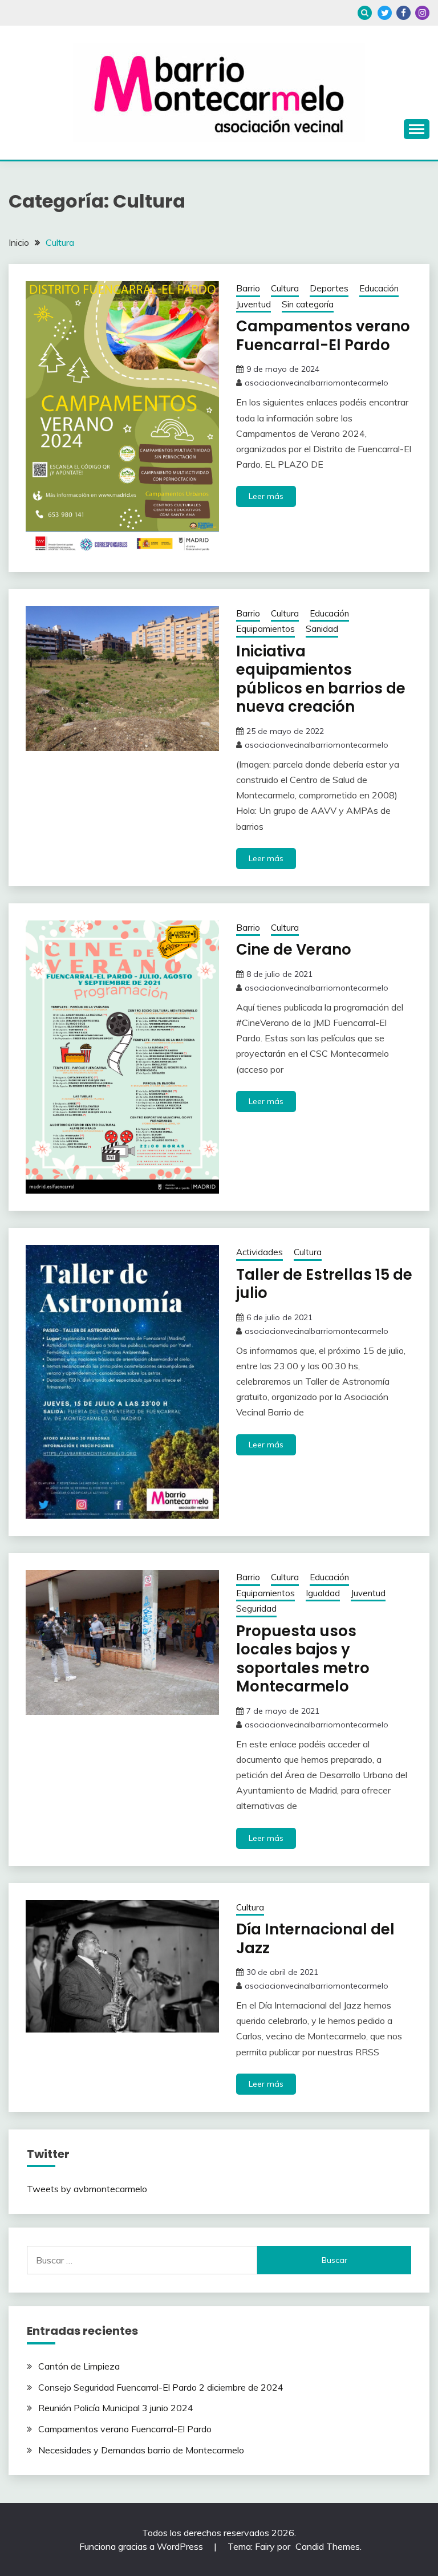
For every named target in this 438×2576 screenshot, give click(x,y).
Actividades (259, 1252)
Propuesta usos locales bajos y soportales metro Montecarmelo (303, 1659)
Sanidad (322, 629)
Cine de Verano (294, 950)
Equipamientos (265, 629)
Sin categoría (308, 304)
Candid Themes (328, 2546)
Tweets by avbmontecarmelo (87, 2189)
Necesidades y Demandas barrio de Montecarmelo (141, 2450)
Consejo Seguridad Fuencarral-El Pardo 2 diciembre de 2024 (161, 2387)
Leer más (266, 496)
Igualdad (323, 1593)
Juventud (254, 304)
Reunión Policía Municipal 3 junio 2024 (116, 2408)
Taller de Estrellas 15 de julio (324, 1284)
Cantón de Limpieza (79, 2366)
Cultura (285, 288)
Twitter (385, 13)
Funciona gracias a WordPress (142, 2546)
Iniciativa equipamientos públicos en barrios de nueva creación (321, 679)
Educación (379, 288)
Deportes (329, 288)
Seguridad (256, 1609)
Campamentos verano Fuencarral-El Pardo (323, 336)
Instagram (422, 13)
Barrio (248, 288)
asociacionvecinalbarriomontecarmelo (317, 383)
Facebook (403, 13)
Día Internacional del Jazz (315, 1939)
